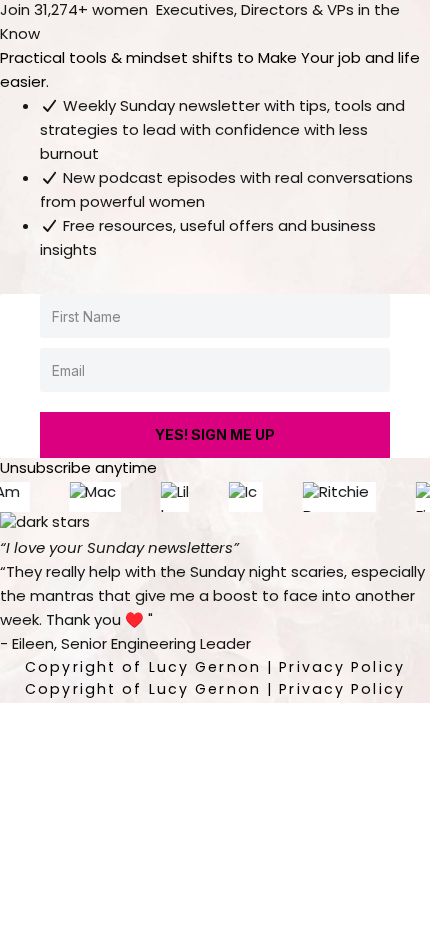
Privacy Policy (342, 668)
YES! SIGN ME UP (215, 434)
